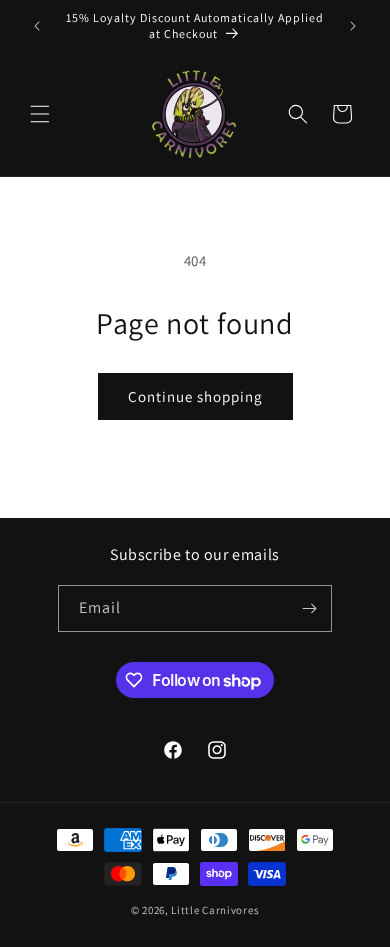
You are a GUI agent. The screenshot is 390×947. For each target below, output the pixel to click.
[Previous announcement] (37, 26)
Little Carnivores (215, 910)
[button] (40, 114)
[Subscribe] (309, 608)
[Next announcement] (353, 26)
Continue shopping (195, 396)
